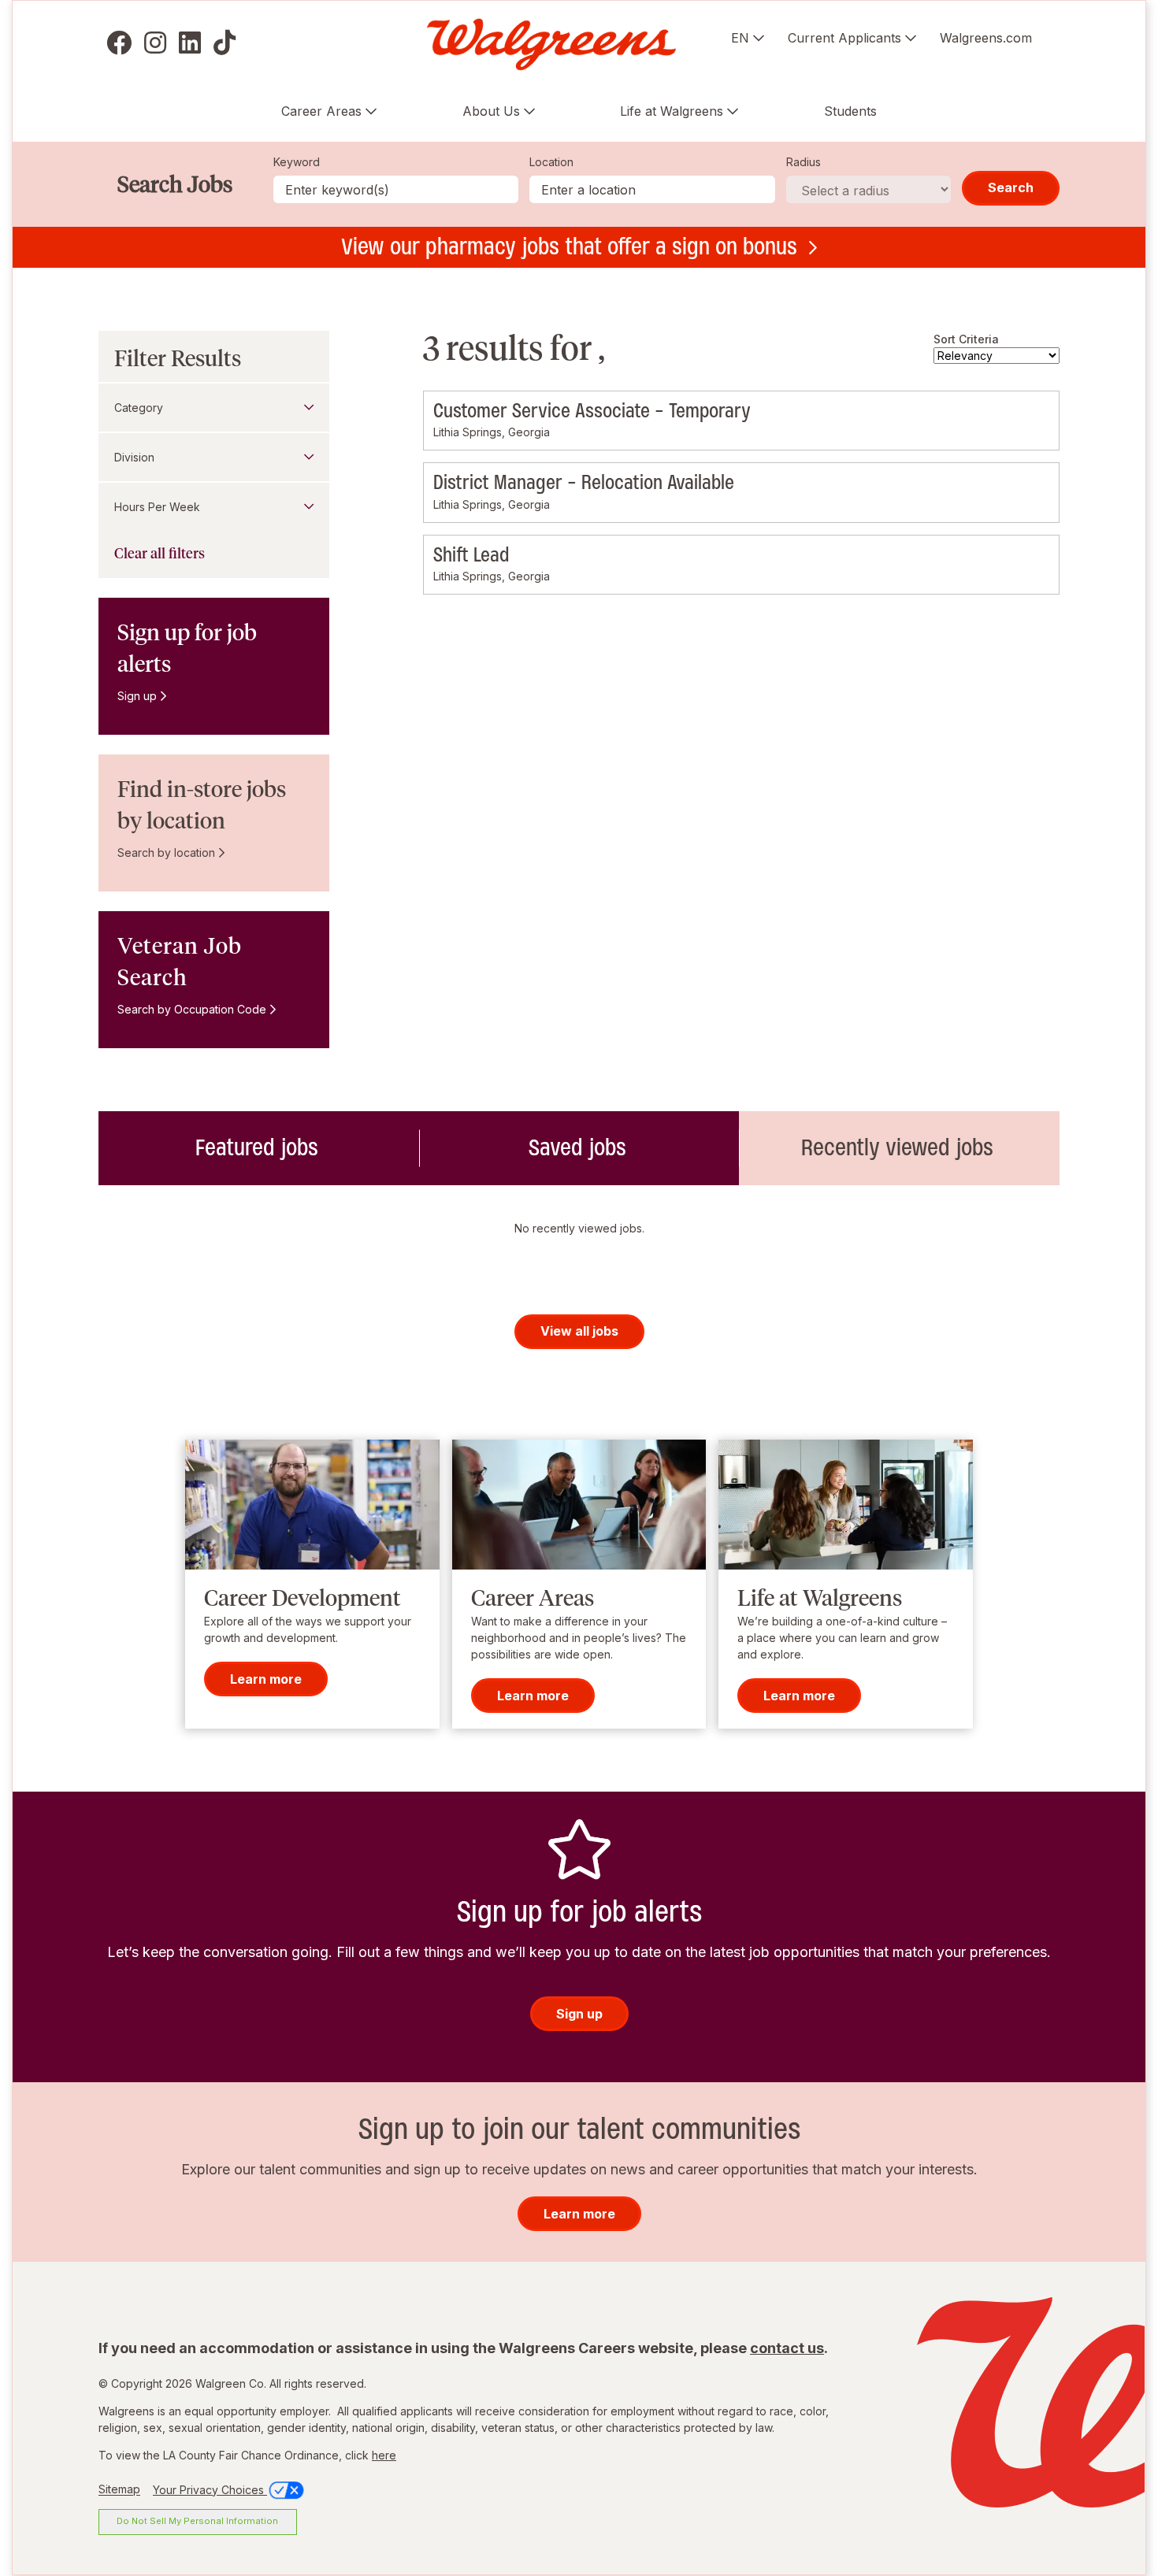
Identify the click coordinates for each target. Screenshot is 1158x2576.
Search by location (166, 852)
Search (1011, 187)
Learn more (266, 1679)
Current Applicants (844, 38)
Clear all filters (160, 554)
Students (850, 111)
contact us (787, 2348)
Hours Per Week (157, 507)
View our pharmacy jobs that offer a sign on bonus (569, 246)
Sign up (137, 696)
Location (551, 162)
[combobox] (652, 189)
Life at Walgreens (672, 111)
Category (139, 408)
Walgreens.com (986, 38)
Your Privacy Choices (210, 2490)
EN (740, 38)
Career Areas (321, 111)
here (384, 2455)
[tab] (259, 1148)
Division (134, 457)
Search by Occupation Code (192, 1009)
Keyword (297, 162)
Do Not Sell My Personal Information (197, 2521)
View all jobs (579, 1331)
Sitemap (119, 2490)
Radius (804, 162)
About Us (491, 111)
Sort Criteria (966, 339)
